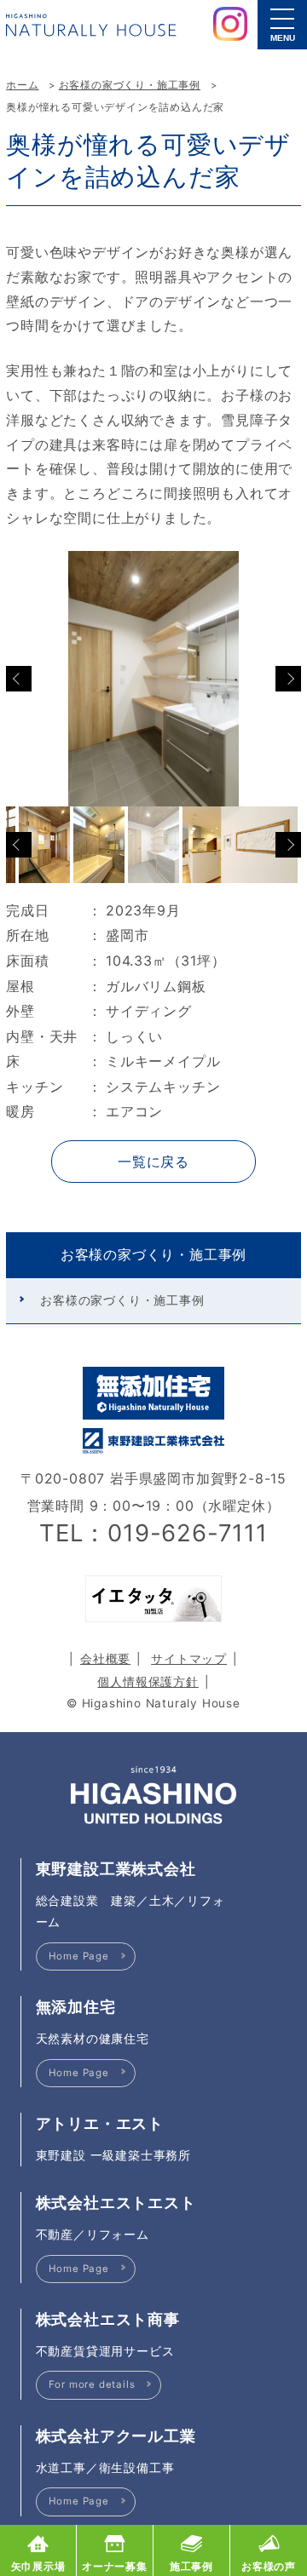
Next (288, 679)
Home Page (79, 1956)
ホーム (22, 85)
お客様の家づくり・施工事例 (130, 85)
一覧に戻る (153, 1162)
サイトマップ (189, 1659)
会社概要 (105, 1659)
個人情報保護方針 (148, 1682)
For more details (92, 2384)
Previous (19, 679)
